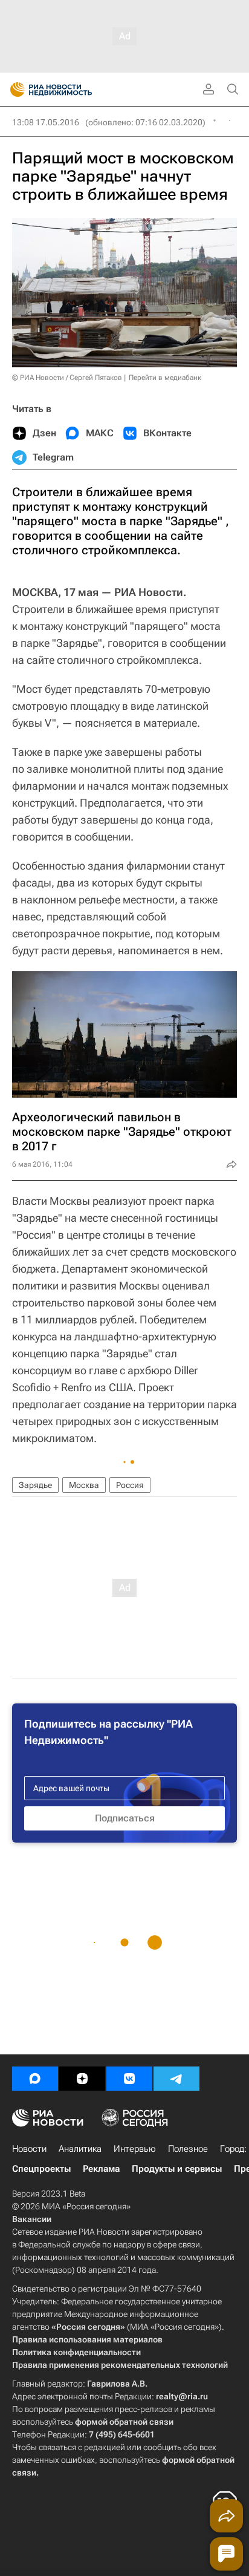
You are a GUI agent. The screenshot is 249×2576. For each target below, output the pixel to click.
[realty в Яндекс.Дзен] (82, 2079)
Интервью (135, 2149)
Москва (84, 1485)
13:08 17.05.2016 (46, 122)
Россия (130, 1485)
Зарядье (35, 1485)
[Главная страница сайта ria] (14, 90)
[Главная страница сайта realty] (73, 90)
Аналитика (80, 2149)
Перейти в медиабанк (165, 378)
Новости (29, 2149)
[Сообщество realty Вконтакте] (129, 2079)
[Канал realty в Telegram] (176, 2079)
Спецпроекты (41, 2169)
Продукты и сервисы (177, 2169)
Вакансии (32, 2219)
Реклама (101, 2169)
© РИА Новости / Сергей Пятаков (67, 378)
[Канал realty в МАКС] (35, 2079)
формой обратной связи (124, 2422)
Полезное (188, 2149)
